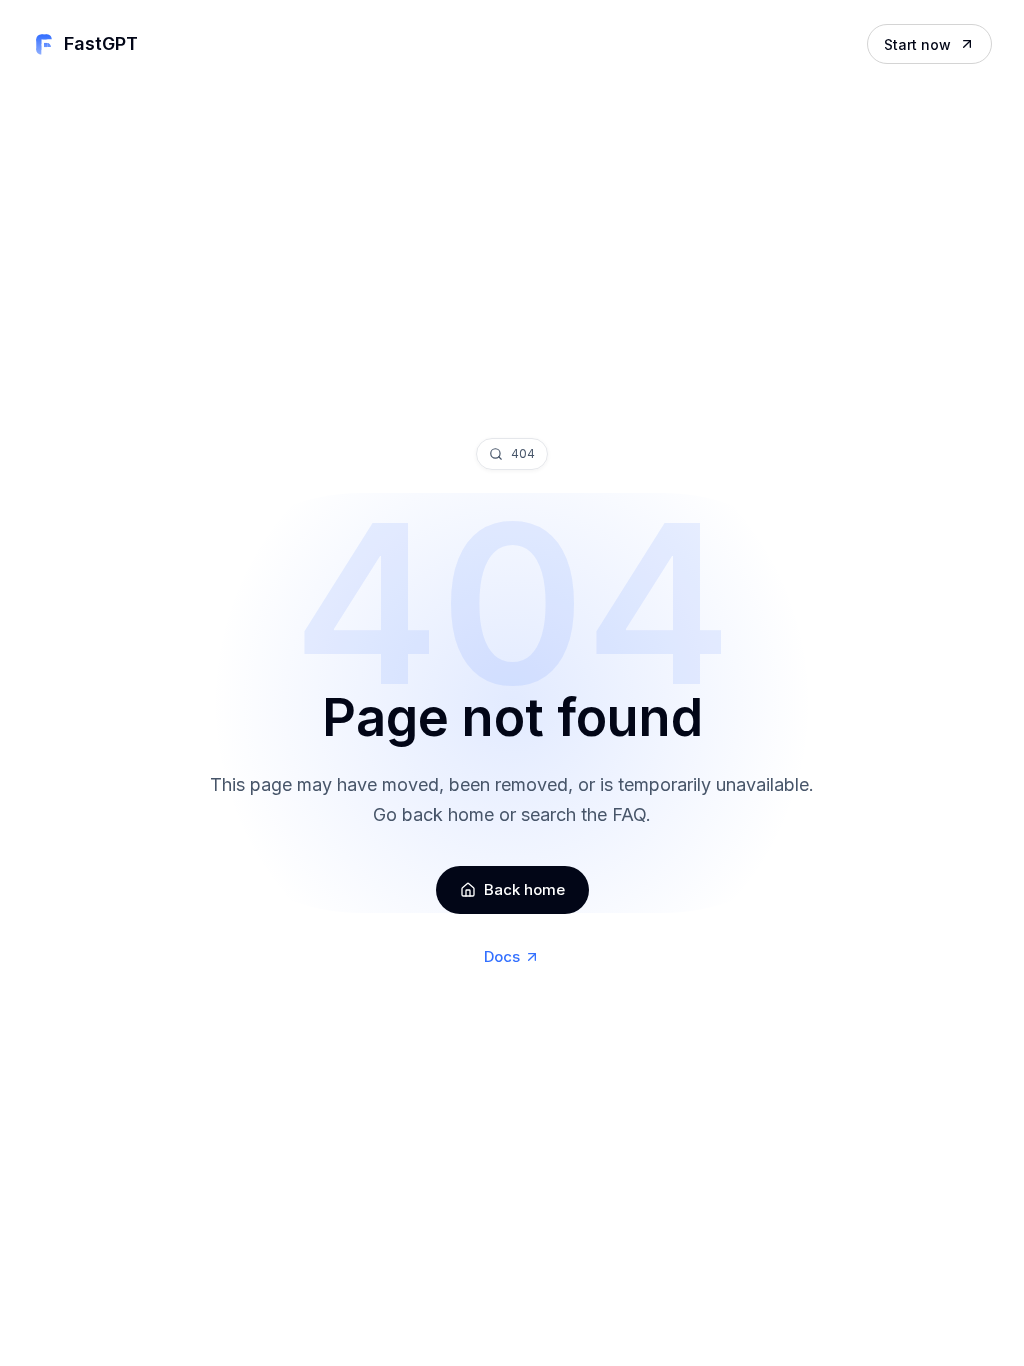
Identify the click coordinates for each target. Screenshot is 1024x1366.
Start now (917, 44)
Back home (524, 889)
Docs (502, 956)
